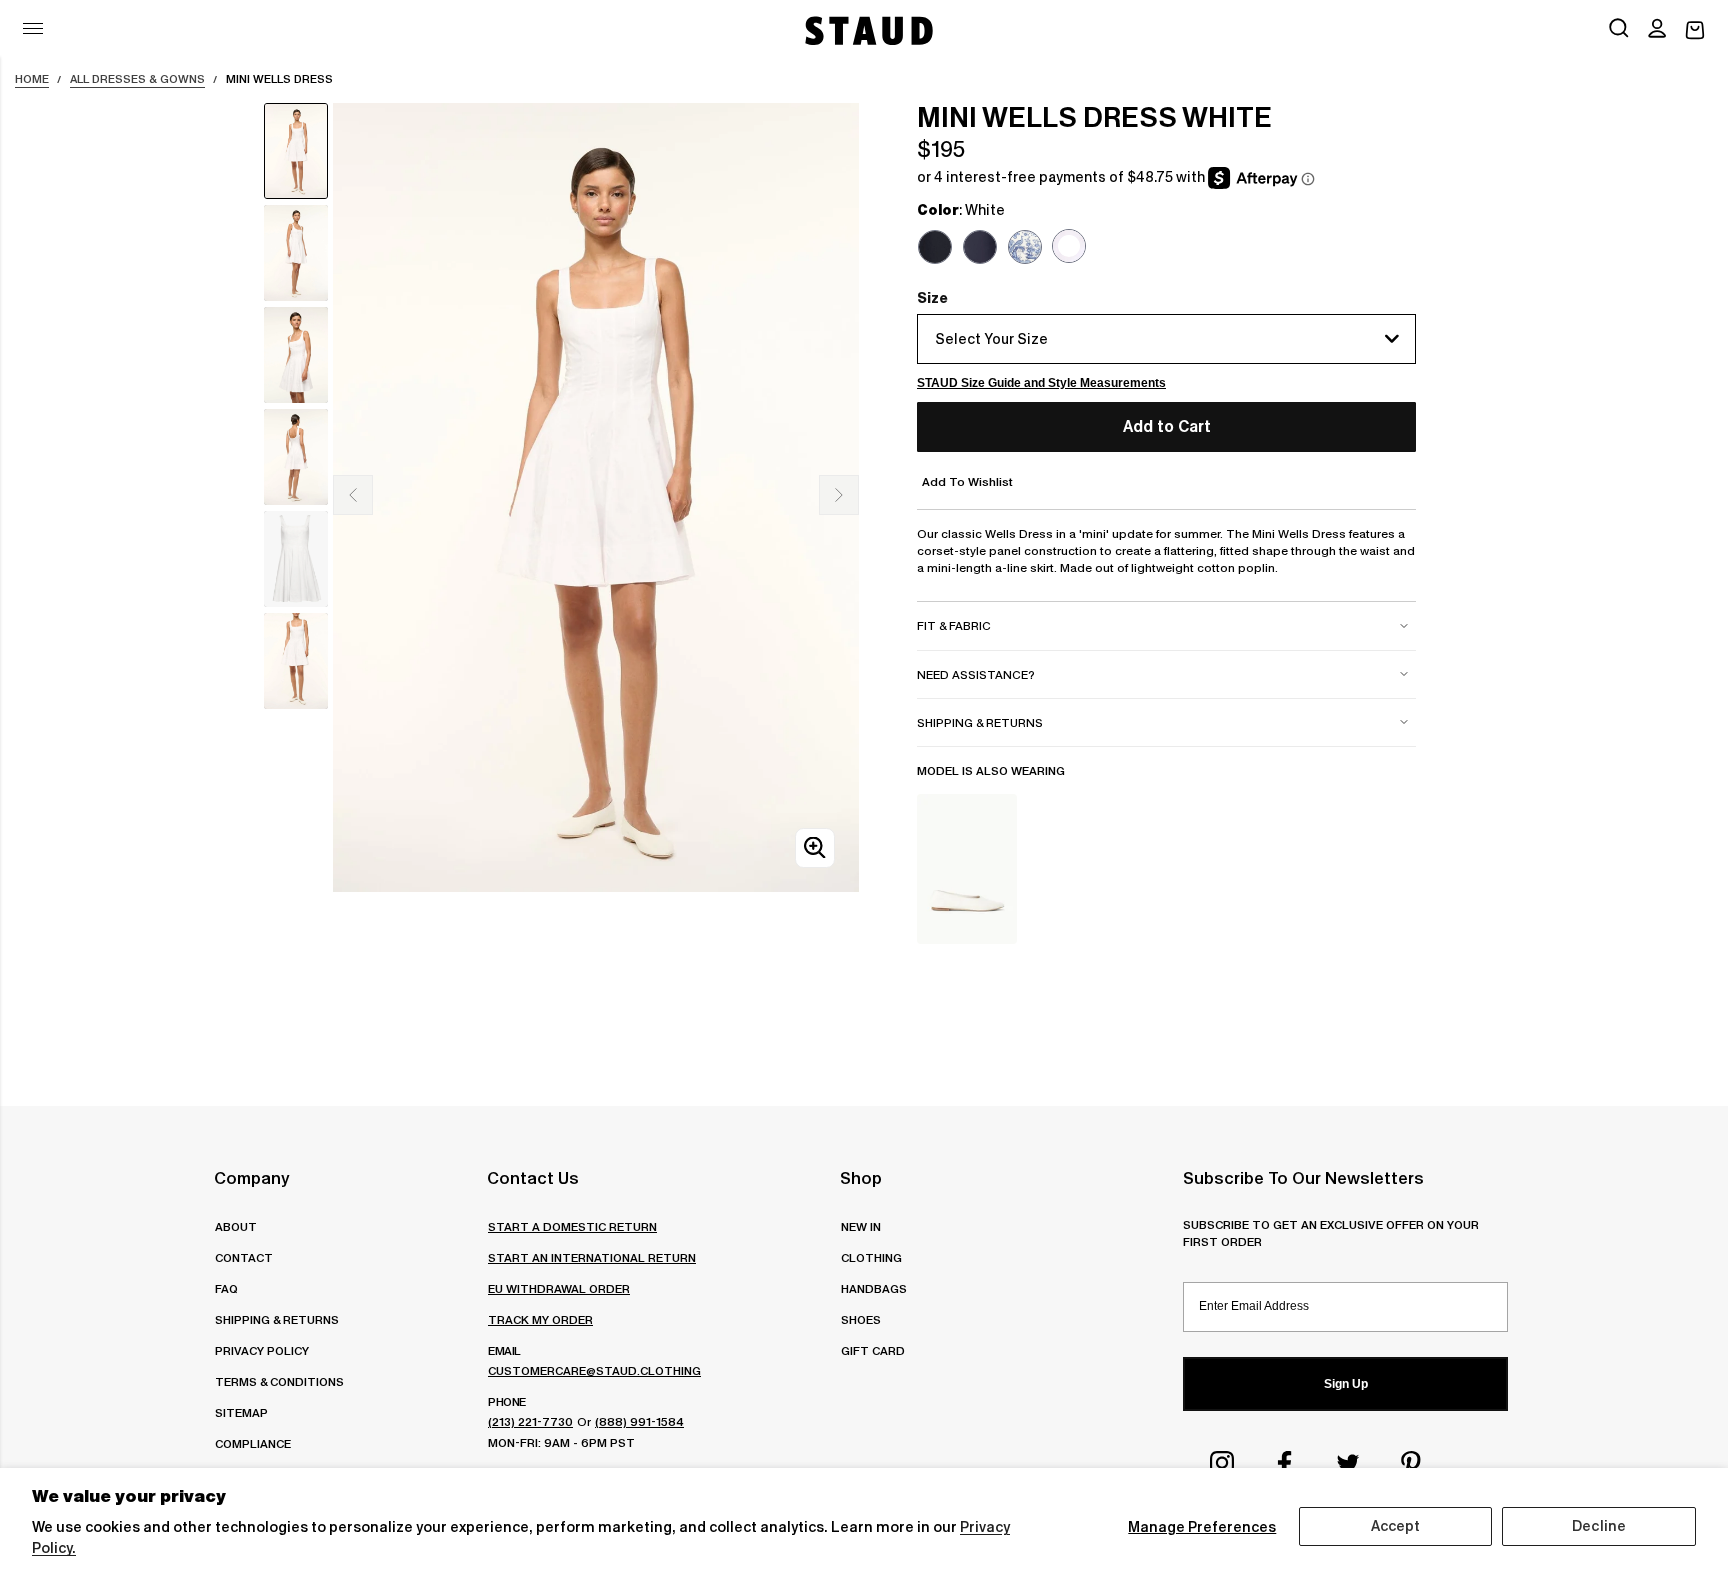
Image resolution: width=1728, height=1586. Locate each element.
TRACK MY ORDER (540, 1319)
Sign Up (1346, 1384)
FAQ (226, 1288)
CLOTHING (871, 1257)
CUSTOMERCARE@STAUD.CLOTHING (594, 1370)
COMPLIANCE (253, 1443)
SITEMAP (241, 1412)
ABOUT (236, 1226)
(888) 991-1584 (639, 1421)
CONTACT (244, 1257)
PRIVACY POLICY (262, 1350)
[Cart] (1695, 30)
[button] (1657, 30)
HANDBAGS (874, 1288)
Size (932, 298)
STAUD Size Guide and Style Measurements (1041, 383)
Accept (1396, 1526)
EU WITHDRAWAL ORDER (559, 1288)
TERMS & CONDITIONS (279, 1381)
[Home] (867, 30)
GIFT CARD (873, 1350)
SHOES (861, 1319)
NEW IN (861, 1226)
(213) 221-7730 (530, 1421)
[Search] (1619, 30)
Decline (1599, 1526)
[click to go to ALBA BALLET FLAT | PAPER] (967, 869)
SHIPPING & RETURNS (277, 1319)
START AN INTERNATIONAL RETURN (592, 1257)
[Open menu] (33, 28)
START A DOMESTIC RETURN (572, 1226)
